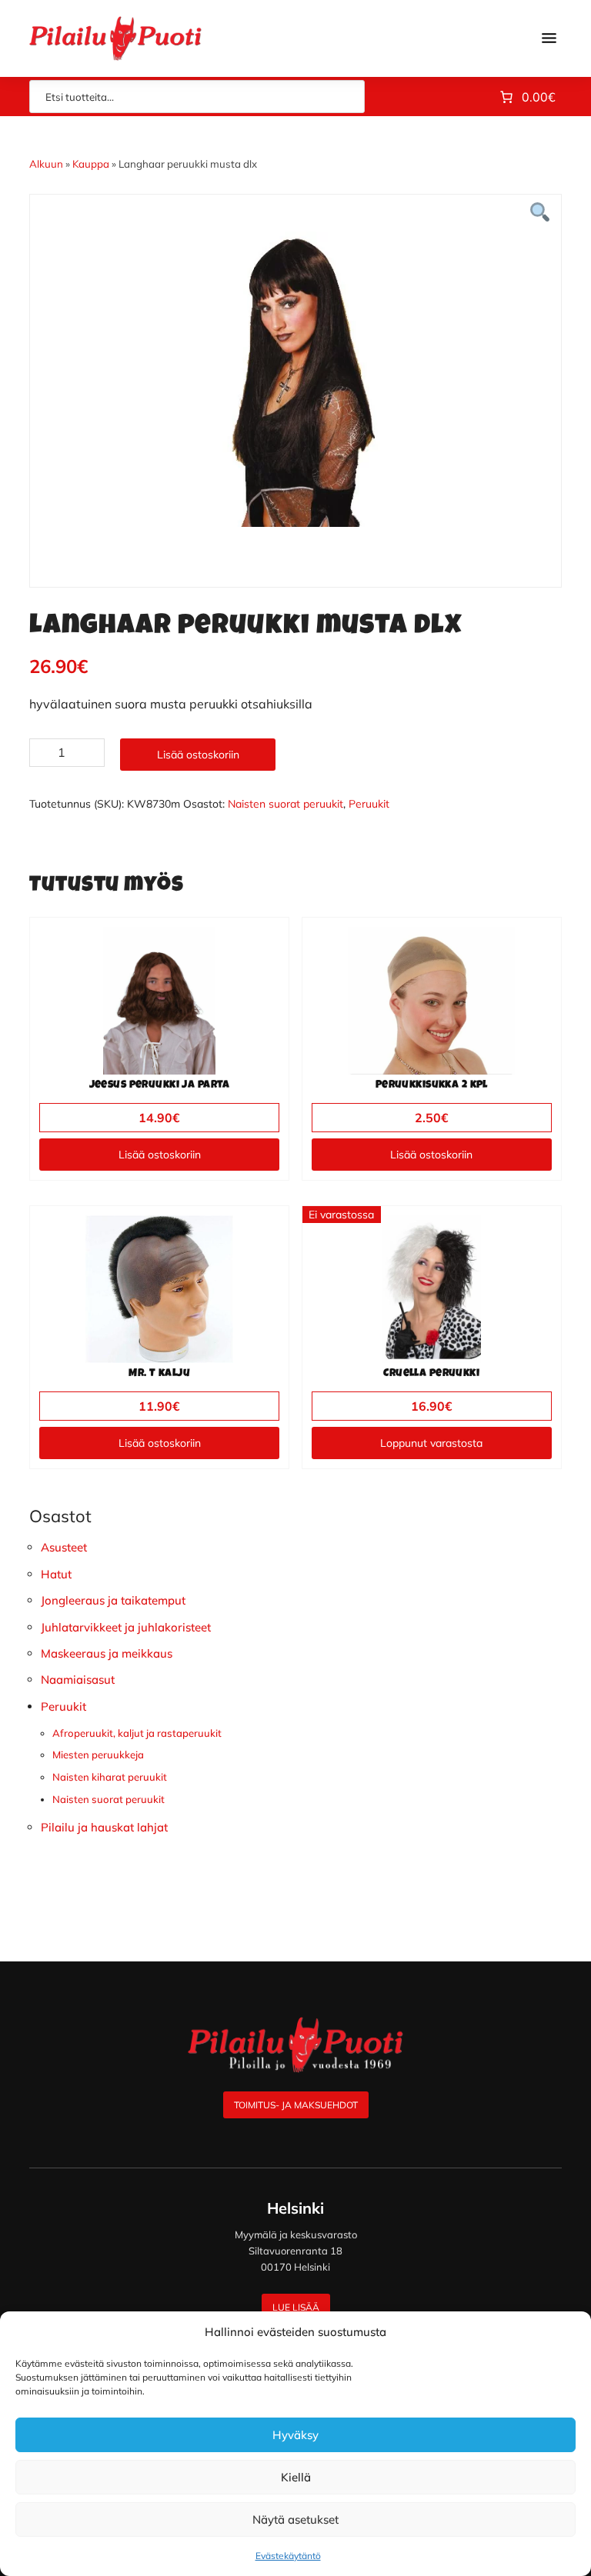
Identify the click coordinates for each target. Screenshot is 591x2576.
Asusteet (64, 1547)
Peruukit (369, 804)
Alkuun (46, 164)
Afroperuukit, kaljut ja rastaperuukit (137, 1733)
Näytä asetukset (295, 2519)
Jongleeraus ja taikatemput (113, 1600)
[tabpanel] (295, 379)
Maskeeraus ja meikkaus (107, 1653)
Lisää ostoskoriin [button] (160, 1155)
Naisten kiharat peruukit (110, 1777)
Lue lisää (296, 2307)
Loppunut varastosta (431, 1443)
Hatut (56, 1574)
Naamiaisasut (78, 1680)
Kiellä (296, 2477)
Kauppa (91, 164)
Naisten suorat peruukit (285, 804)
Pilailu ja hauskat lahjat (104, 1827)
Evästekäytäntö (288, 2556)
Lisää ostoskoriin (198, 755)
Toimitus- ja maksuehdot (296, 2105)
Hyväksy (295, 2435)
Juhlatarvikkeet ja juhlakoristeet (126, 1627)
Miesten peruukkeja (98, 1755)
